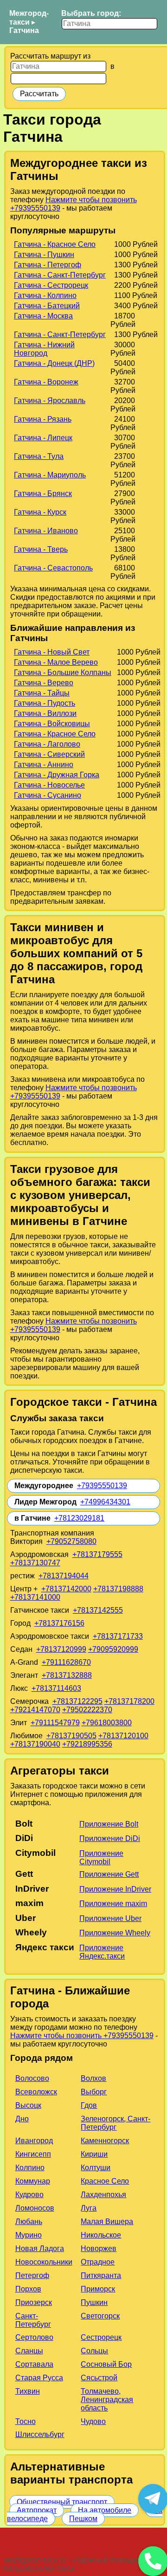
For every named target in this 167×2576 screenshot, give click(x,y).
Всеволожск (36, 2092)
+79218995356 (87, 1744)
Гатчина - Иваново (46, 531)
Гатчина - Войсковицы (52, 724)
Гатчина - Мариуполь (50, 475)
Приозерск (34, 2302)
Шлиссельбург (40, 2434)
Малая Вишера (107, 2222)
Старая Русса (39, 2378)
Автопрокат (37, 2510)
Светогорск (100, 2316)
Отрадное (98, 2262)
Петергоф (32, 2275)
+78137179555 (97, 1554)
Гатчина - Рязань (43, 419)
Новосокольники (44, 2262)
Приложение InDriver (115, 1889)
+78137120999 (61, 1649)
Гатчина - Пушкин (44, 255)
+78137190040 (35, 1744)
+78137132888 (67, 1675)
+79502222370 (87, 1710)
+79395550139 (102, 1486)
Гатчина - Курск (40, 512)
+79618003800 (107, 1723)
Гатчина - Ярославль (50, 401)
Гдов (89, 2105)
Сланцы (29, 2351)
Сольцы (94, 2351)
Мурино (29, 2235)
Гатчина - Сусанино (48, 795)
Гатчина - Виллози (45, 713)
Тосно (26, 2421)
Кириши (94, 2154)
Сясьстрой (99, 2378)
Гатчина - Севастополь (53, 568)
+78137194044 (64, 1576)
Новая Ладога (40, 2248)
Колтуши (96, 2168)
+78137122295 (77, 1701)
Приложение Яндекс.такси (102, 1952)
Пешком (83, 2519)
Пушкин (94, 2302)
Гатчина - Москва (43, 316)
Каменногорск (105, 2141)
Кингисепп (33, 2154)
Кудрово (29, 2195)
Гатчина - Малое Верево (56, 662)
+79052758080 (71, 1541)
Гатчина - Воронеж (46, 382)
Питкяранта (101, 2275)
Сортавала (34, 2364)
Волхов (93, 2078)
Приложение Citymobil (101, 1858)
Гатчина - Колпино (45, 295)
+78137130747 (35, 1563)
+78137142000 (66, 1589)
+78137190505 (71, 1736)
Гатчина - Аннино (44, 765)
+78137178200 (129, 1701)
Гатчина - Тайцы (42, 693)
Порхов (28, 2289)
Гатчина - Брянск (43, 493)
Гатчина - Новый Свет (52, 652)
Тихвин (28, 2391)
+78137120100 (123, 1736)
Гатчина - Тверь (41, 549)
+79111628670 (66, 1662)
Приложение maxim (113, 1904)
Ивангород (34, 2141)
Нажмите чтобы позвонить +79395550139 (82, 2036)
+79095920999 (113, 1649)
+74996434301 (105, 1502)
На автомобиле (105, 2510)
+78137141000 (35, 1597)
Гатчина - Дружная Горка (57, 775)
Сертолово (34, 2337)
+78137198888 (118, 1589)
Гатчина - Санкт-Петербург (60, 275)
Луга (89, 2208)
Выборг (94, 2092)
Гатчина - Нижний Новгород (44, 349)
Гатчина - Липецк (43, 438)
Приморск (98, 2289)
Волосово (32, 2078)
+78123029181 (79, 1518)
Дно (22, 2119)
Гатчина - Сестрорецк (51, 285)
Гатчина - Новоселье (49, 785)
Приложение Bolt (109, 1824)
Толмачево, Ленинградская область (107, 2400)
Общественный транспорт (62, 2502)
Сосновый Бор (106, 2364)
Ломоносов (35, 2208)
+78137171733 (118, 1636)
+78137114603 (56, 1688)
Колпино (30, 2168)
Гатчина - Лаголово (47, 744)
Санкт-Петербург (33, 2320)
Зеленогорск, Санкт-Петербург (116, 2123)
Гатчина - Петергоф (48, 265)
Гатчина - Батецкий (47, 306)
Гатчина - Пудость (45, 703)
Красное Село (105, 2181)
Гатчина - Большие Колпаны (63, 672)
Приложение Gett (109, 1874)
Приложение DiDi (110, 1838)
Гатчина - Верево (44, 683)
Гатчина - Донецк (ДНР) (54, 363)
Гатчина (24, 30)
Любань (29, 2222)
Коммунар (33, 2181)
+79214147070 (35, 1710)
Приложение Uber (110, 1918)
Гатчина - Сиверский (49, 754)
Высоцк (28, 2105)
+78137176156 (59, 1623)
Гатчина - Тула (39, 456)
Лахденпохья (103, 2195)
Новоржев (99, 2248)
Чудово (93, 2421)
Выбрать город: (91, 13)
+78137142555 (98, 1610)
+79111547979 (55, 1723)
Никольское (101, 2235)
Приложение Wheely (115, 1933)
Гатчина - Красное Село (55, 244)
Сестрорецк (101, 2337)
